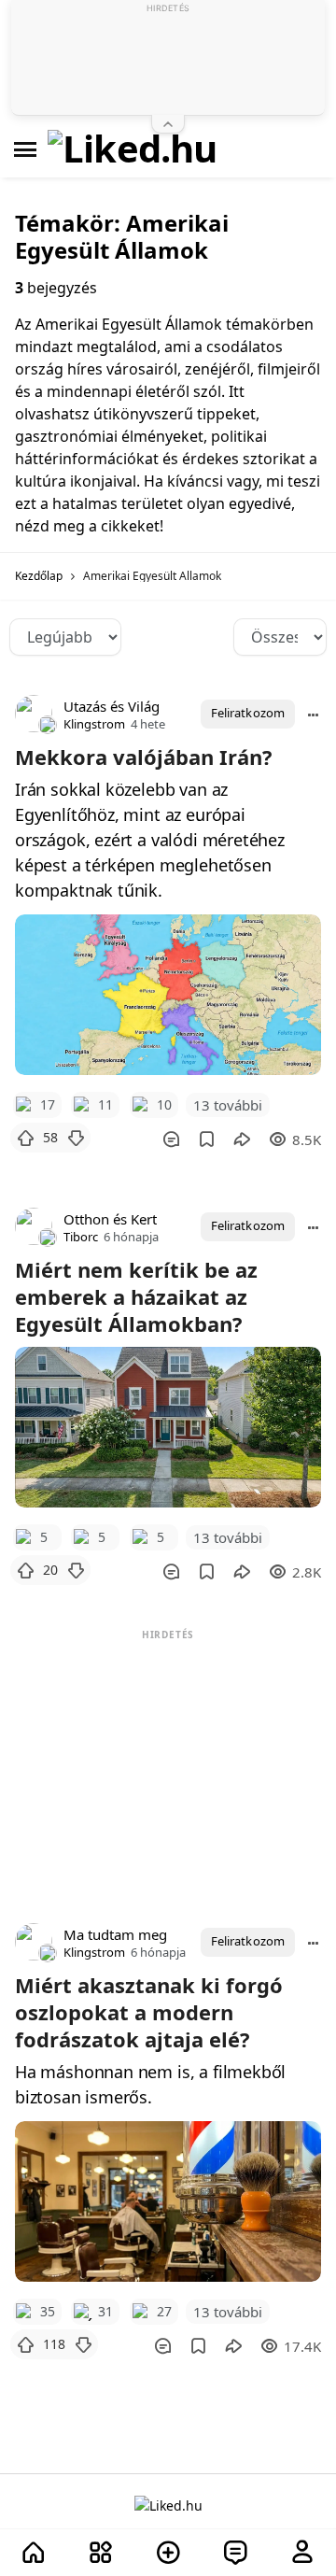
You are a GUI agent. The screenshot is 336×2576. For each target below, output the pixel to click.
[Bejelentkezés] (302, 2553)
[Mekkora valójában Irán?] (168, 995)
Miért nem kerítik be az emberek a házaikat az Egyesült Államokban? (136, 1296)
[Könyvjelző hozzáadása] (207, 1139)
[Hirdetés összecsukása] (168, 124)
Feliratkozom (248, 713)
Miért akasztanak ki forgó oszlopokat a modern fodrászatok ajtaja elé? (149, 2012)
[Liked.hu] (133, 149)
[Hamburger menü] (25, 149)
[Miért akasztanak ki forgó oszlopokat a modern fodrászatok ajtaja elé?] (168, 2201)
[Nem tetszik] (76, 1138)
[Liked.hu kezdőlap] (168, 2505)
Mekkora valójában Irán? (144, 757)
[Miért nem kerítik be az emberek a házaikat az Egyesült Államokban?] (168, 1427)
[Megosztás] (242, 1139)
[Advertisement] (168, 1762)
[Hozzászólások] (171, 1139)
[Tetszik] (25, 1138)
